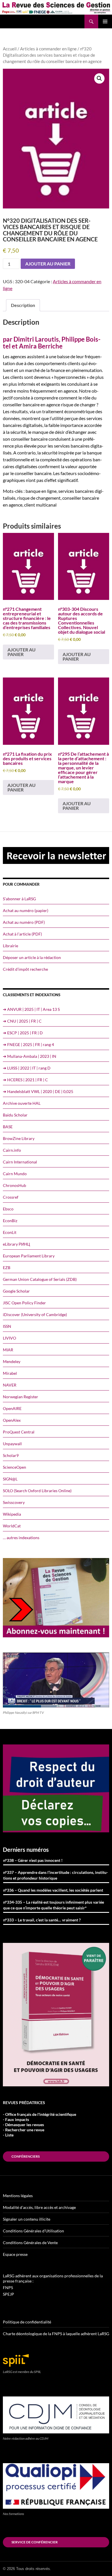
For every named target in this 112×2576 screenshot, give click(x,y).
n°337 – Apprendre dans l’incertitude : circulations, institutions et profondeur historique (56, 1875)
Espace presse (15, 2254)
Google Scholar (16, 1291)
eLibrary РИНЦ (16, 1244)
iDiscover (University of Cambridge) (35, 1314)
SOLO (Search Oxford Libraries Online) (37, 1491)
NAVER (10, 1385)
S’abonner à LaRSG (19, 899)
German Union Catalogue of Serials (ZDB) (40, 1279)
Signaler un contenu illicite (27, 2219)
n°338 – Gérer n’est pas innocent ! (33, 1860)
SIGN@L (10, 1479)
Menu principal (105, 21)
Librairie (10, 946)
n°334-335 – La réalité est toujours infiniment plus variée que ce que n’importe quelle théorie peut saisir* (54, 1905)
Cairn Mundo (15, 1174)
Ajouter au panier (48, 264)
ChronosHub (15, 1185)
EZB (7, 1268)
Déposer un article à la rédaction (32, 957)
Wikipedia (12, 1514)
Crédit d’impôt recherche (25, 969)
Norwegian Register (21, 1397)
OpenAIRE (12, 1408)
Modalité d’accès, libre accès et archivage (39, 2207)
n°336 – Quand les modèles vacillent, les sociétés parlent (53, 1890)
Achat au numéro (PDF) (24, 922)
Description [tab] (23, 305)
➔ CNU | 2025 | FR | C (22, 1021)
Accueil (10, 49)
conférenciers (26, 2156)
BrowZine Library (19, 1138)
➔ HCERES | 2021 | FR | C (25, 1080)
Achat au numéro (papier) (26, 910)
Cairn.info (12, 1150)
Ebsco (8, 1209)
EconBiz (10, 1221)
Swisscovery (14, 1502)
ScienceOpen (15, 1467)
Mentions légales (18, 2196)
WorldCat (12, 1526)
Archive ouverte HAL (22, 1103)
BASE (8, 1127)
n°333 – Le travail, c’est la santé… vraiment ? (42, 1920)
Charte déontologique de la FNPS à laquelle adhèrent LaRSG (56, 2334)
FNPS (8, 2288)
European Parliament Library (29, 1256)
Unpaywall (12, 1444)
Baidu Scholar (15, 1115)
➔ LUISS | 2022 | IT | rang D (27, 1068)
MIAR (8, 1350)
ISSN (7, 1326)
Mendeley (12, 1361)
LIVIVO (9, 1338)
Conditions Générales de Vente (30, 2243)
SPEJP (8, 2294)
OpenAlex (12, 1420)
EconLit (10, 1232)
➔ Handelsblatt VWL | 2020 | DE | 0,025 (38, 1091)
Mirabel (10, 1373)
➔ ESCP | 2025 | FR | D (23, 1033)
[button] (99, 78)
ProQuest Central (19, 1432)
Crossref (11, 1197)
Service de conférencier (35, 2542)
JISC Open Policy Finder (24, 1303)
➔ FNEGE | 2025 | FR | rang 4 (28, 1044)
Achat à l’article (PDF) (22, 934)
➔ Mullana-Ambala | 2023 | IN (30, 1056)
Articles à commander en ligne (48, 49)
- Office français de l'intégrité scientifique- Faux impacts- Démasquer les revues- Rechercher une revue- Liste (39, 2125)
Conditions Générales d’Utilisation (33, 2231)
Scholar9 (11, 1455)
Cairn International (20, 1162)
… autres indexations (21, 1538)
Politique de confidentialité (27, 2322)
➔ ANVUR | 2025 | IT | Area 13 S (31, 1009)
